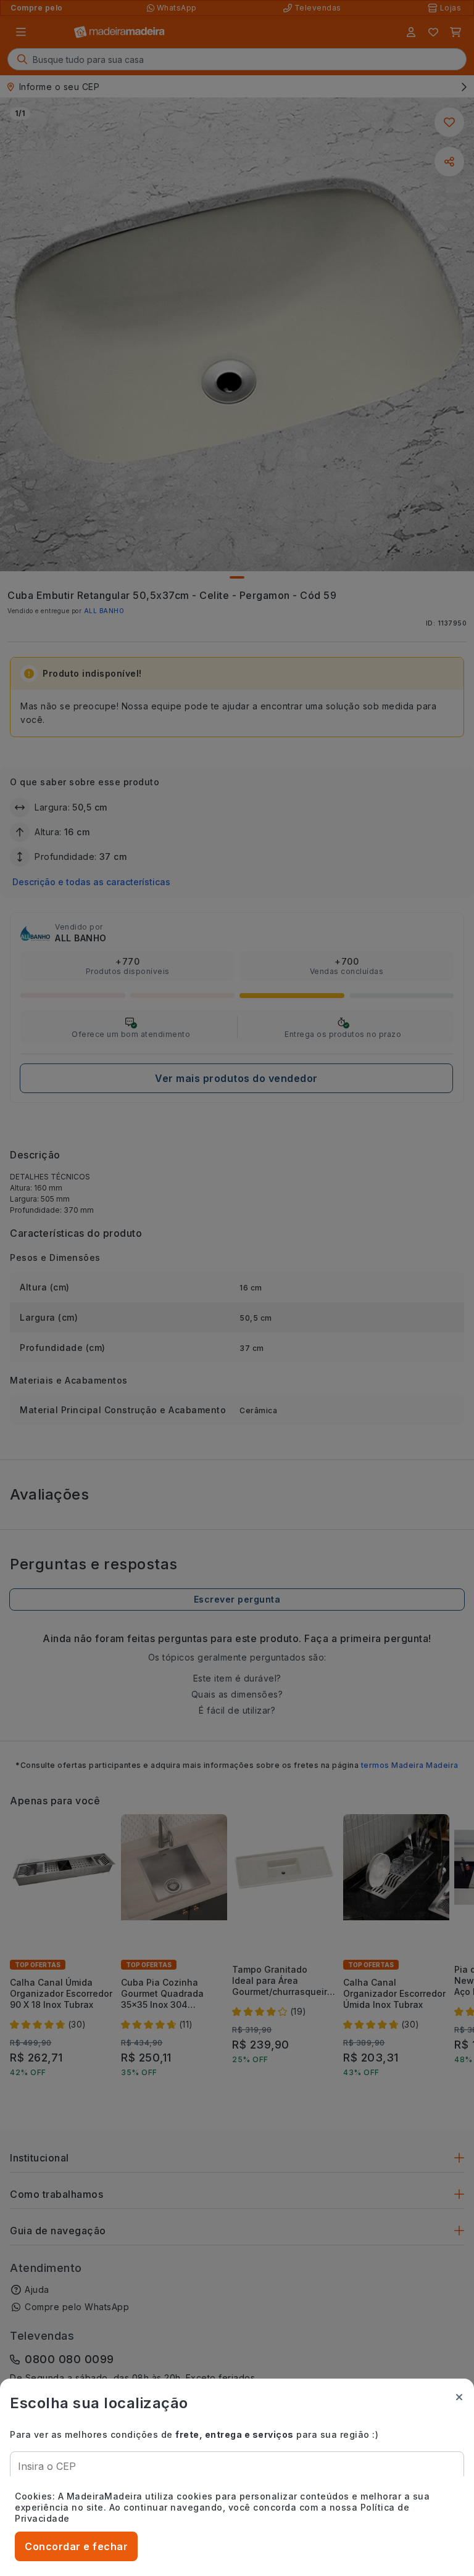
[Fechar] (459, 2397)
